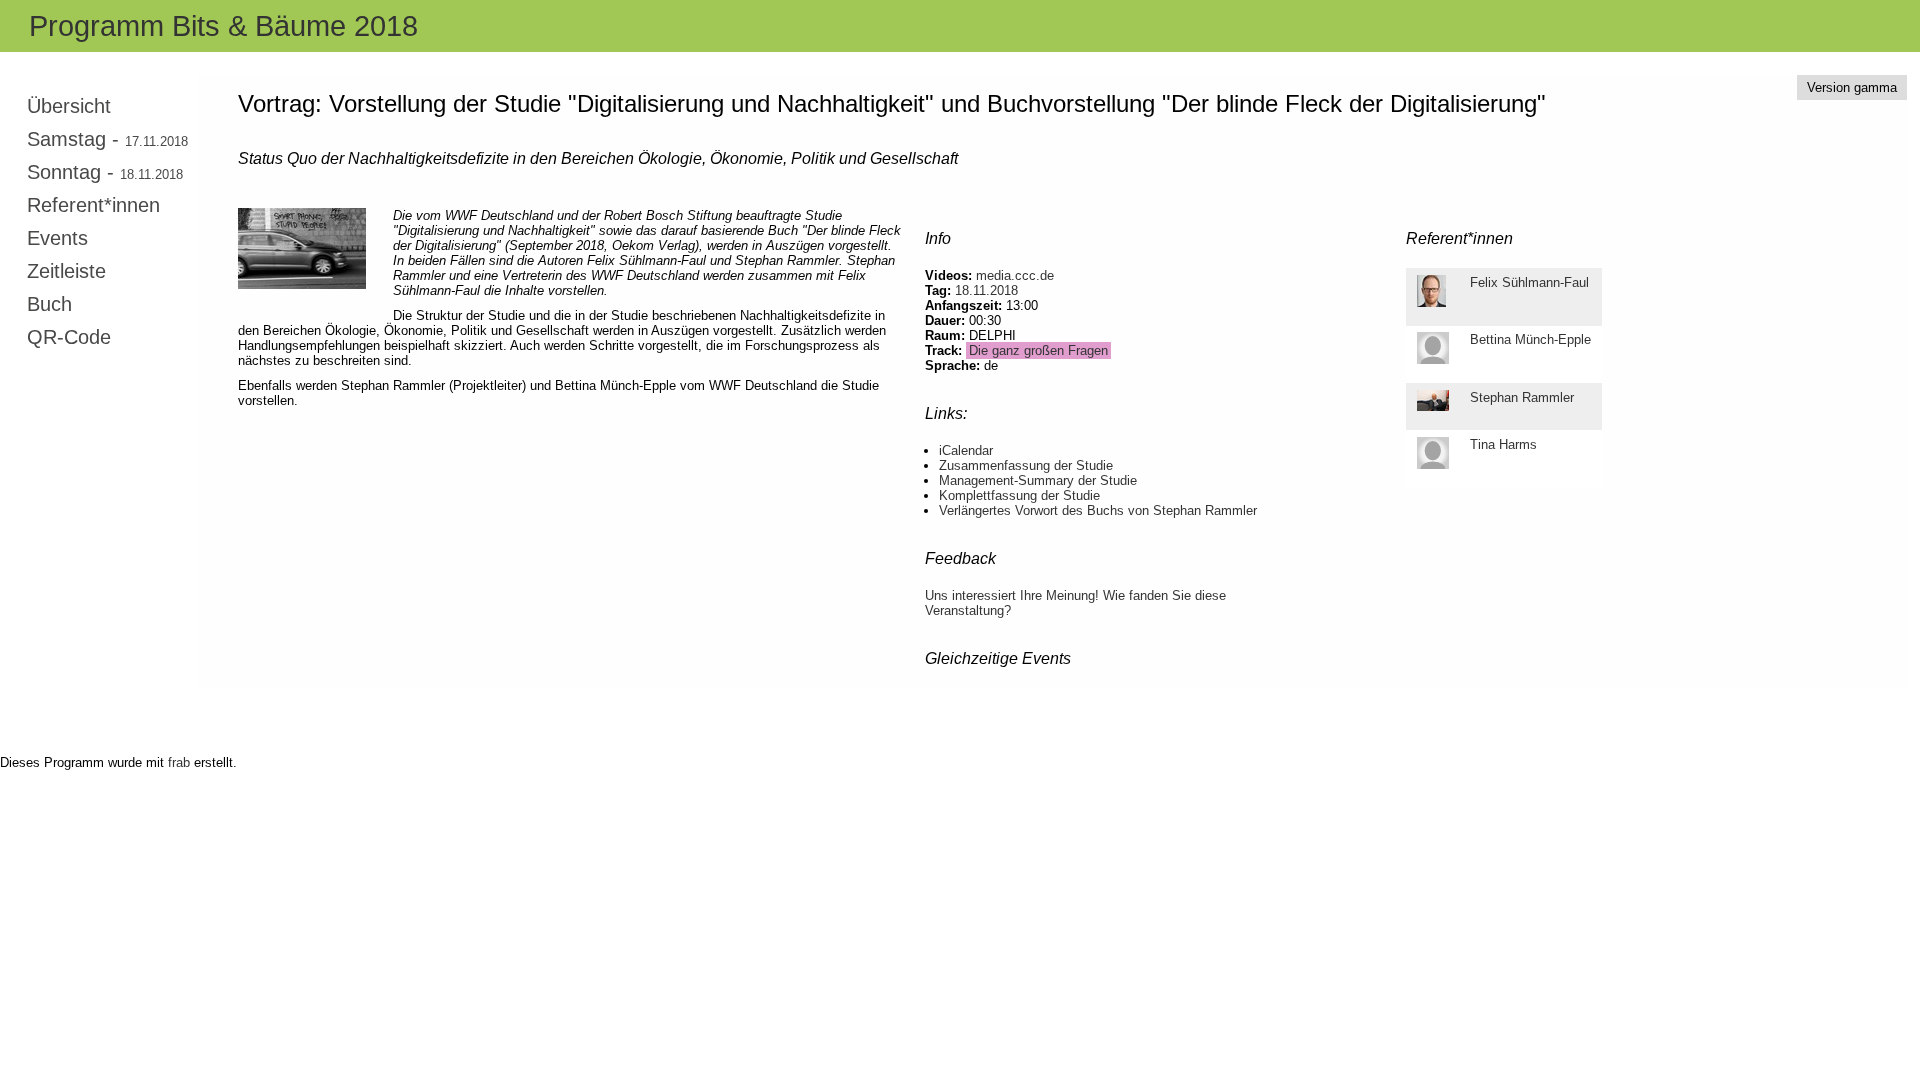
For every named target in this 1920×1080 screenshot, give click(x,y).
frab (179, 762)
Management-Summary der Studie (1038, 480)
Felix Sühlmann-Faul (1529, 282)
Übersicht (69, 106)
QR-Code (69, 337)
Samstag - (107, 139)
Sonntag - (105, 172)
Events (57, 238)
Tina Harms (1503, 444)
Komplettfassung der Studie (1019, 495)
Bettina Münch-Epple (1530, 339)
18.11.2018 (986, 290)
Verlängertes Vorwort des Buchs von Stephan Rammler (1098, 510)
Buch (49, 304)
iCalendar (966, 450)
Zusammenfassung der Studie (1026, 465)
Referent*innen (93, 205)
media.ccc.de (1015, 275)
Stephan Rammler (1522, 397)
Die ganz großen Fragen (1038, 350)
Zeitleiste (66, 271)
